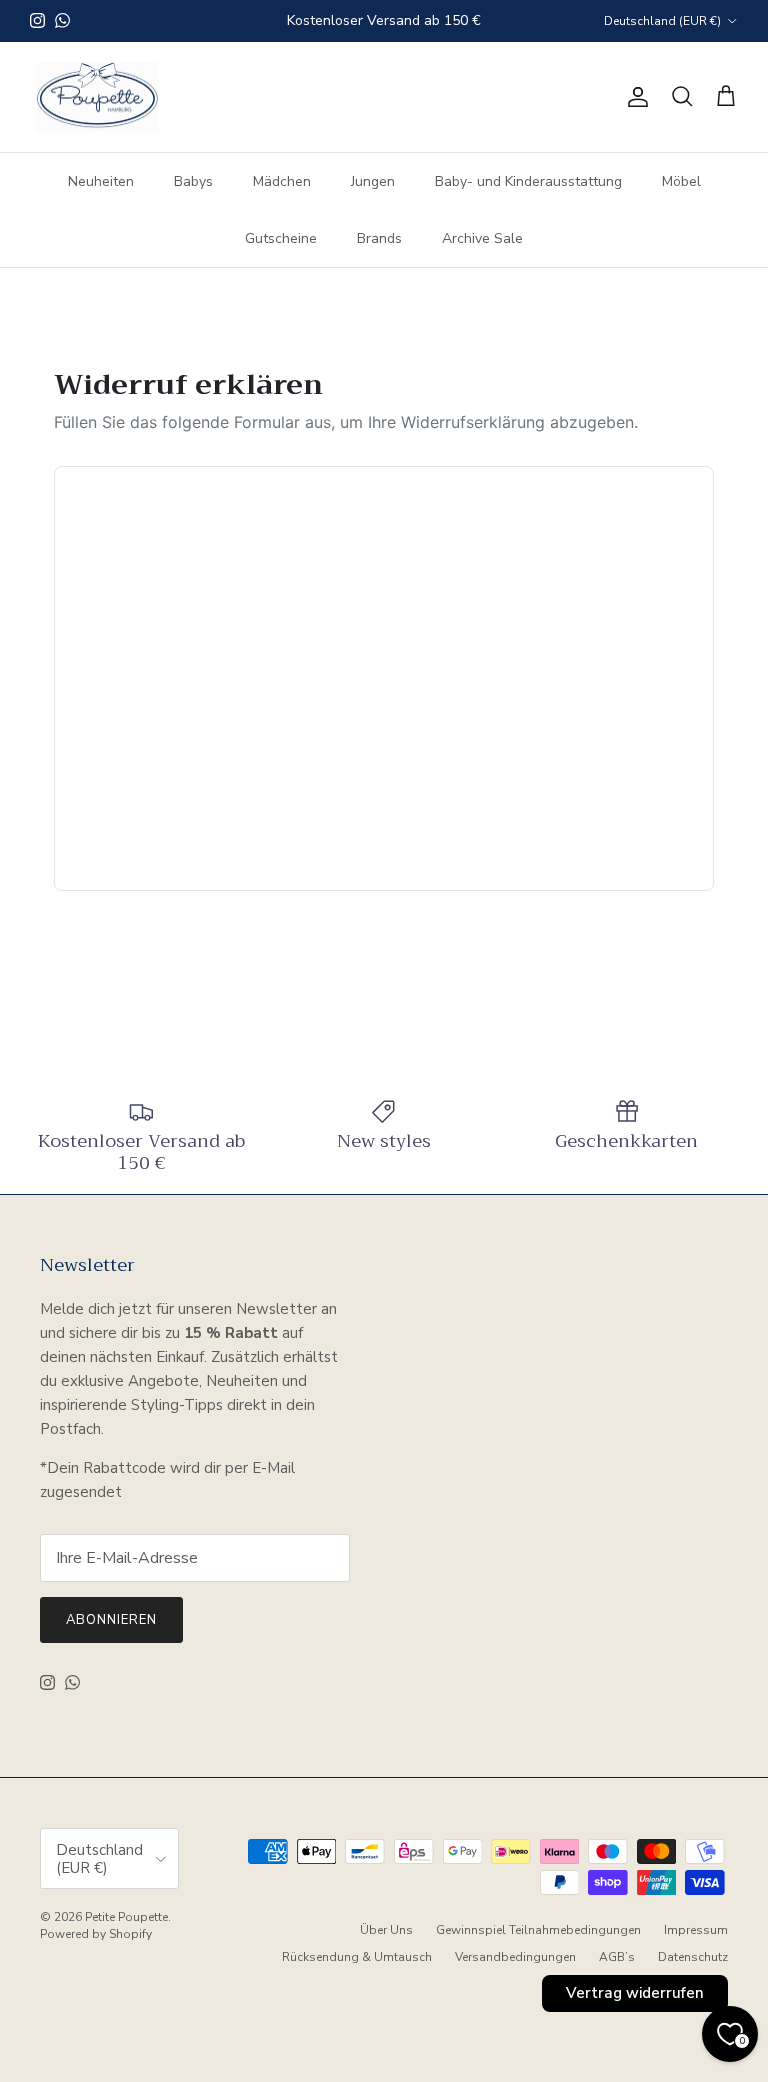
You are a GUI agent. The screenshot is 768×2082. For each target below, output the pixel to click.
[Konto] (634, 97)
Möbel (681, 181)
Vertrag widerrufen (635, 1993)
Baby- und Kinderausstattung (528, 181)
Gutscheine (281, 238)
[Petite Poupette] (97, 97)
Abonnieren (111, 1620)
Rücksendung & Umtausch (357, 1957)
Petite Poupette (126, 1917)
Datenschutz (693, 1957)
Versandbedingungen (515, 1957)
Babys (193, 181)
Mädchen (282, 181)
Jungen (373, 181)
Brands (379, 238)
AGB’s (617, 1957)
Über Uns (386, 1930)
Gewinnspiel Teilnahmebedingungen (538, 1930)
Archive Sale (482, 238)
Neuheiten (101, 181)
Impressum (696, 1930)
